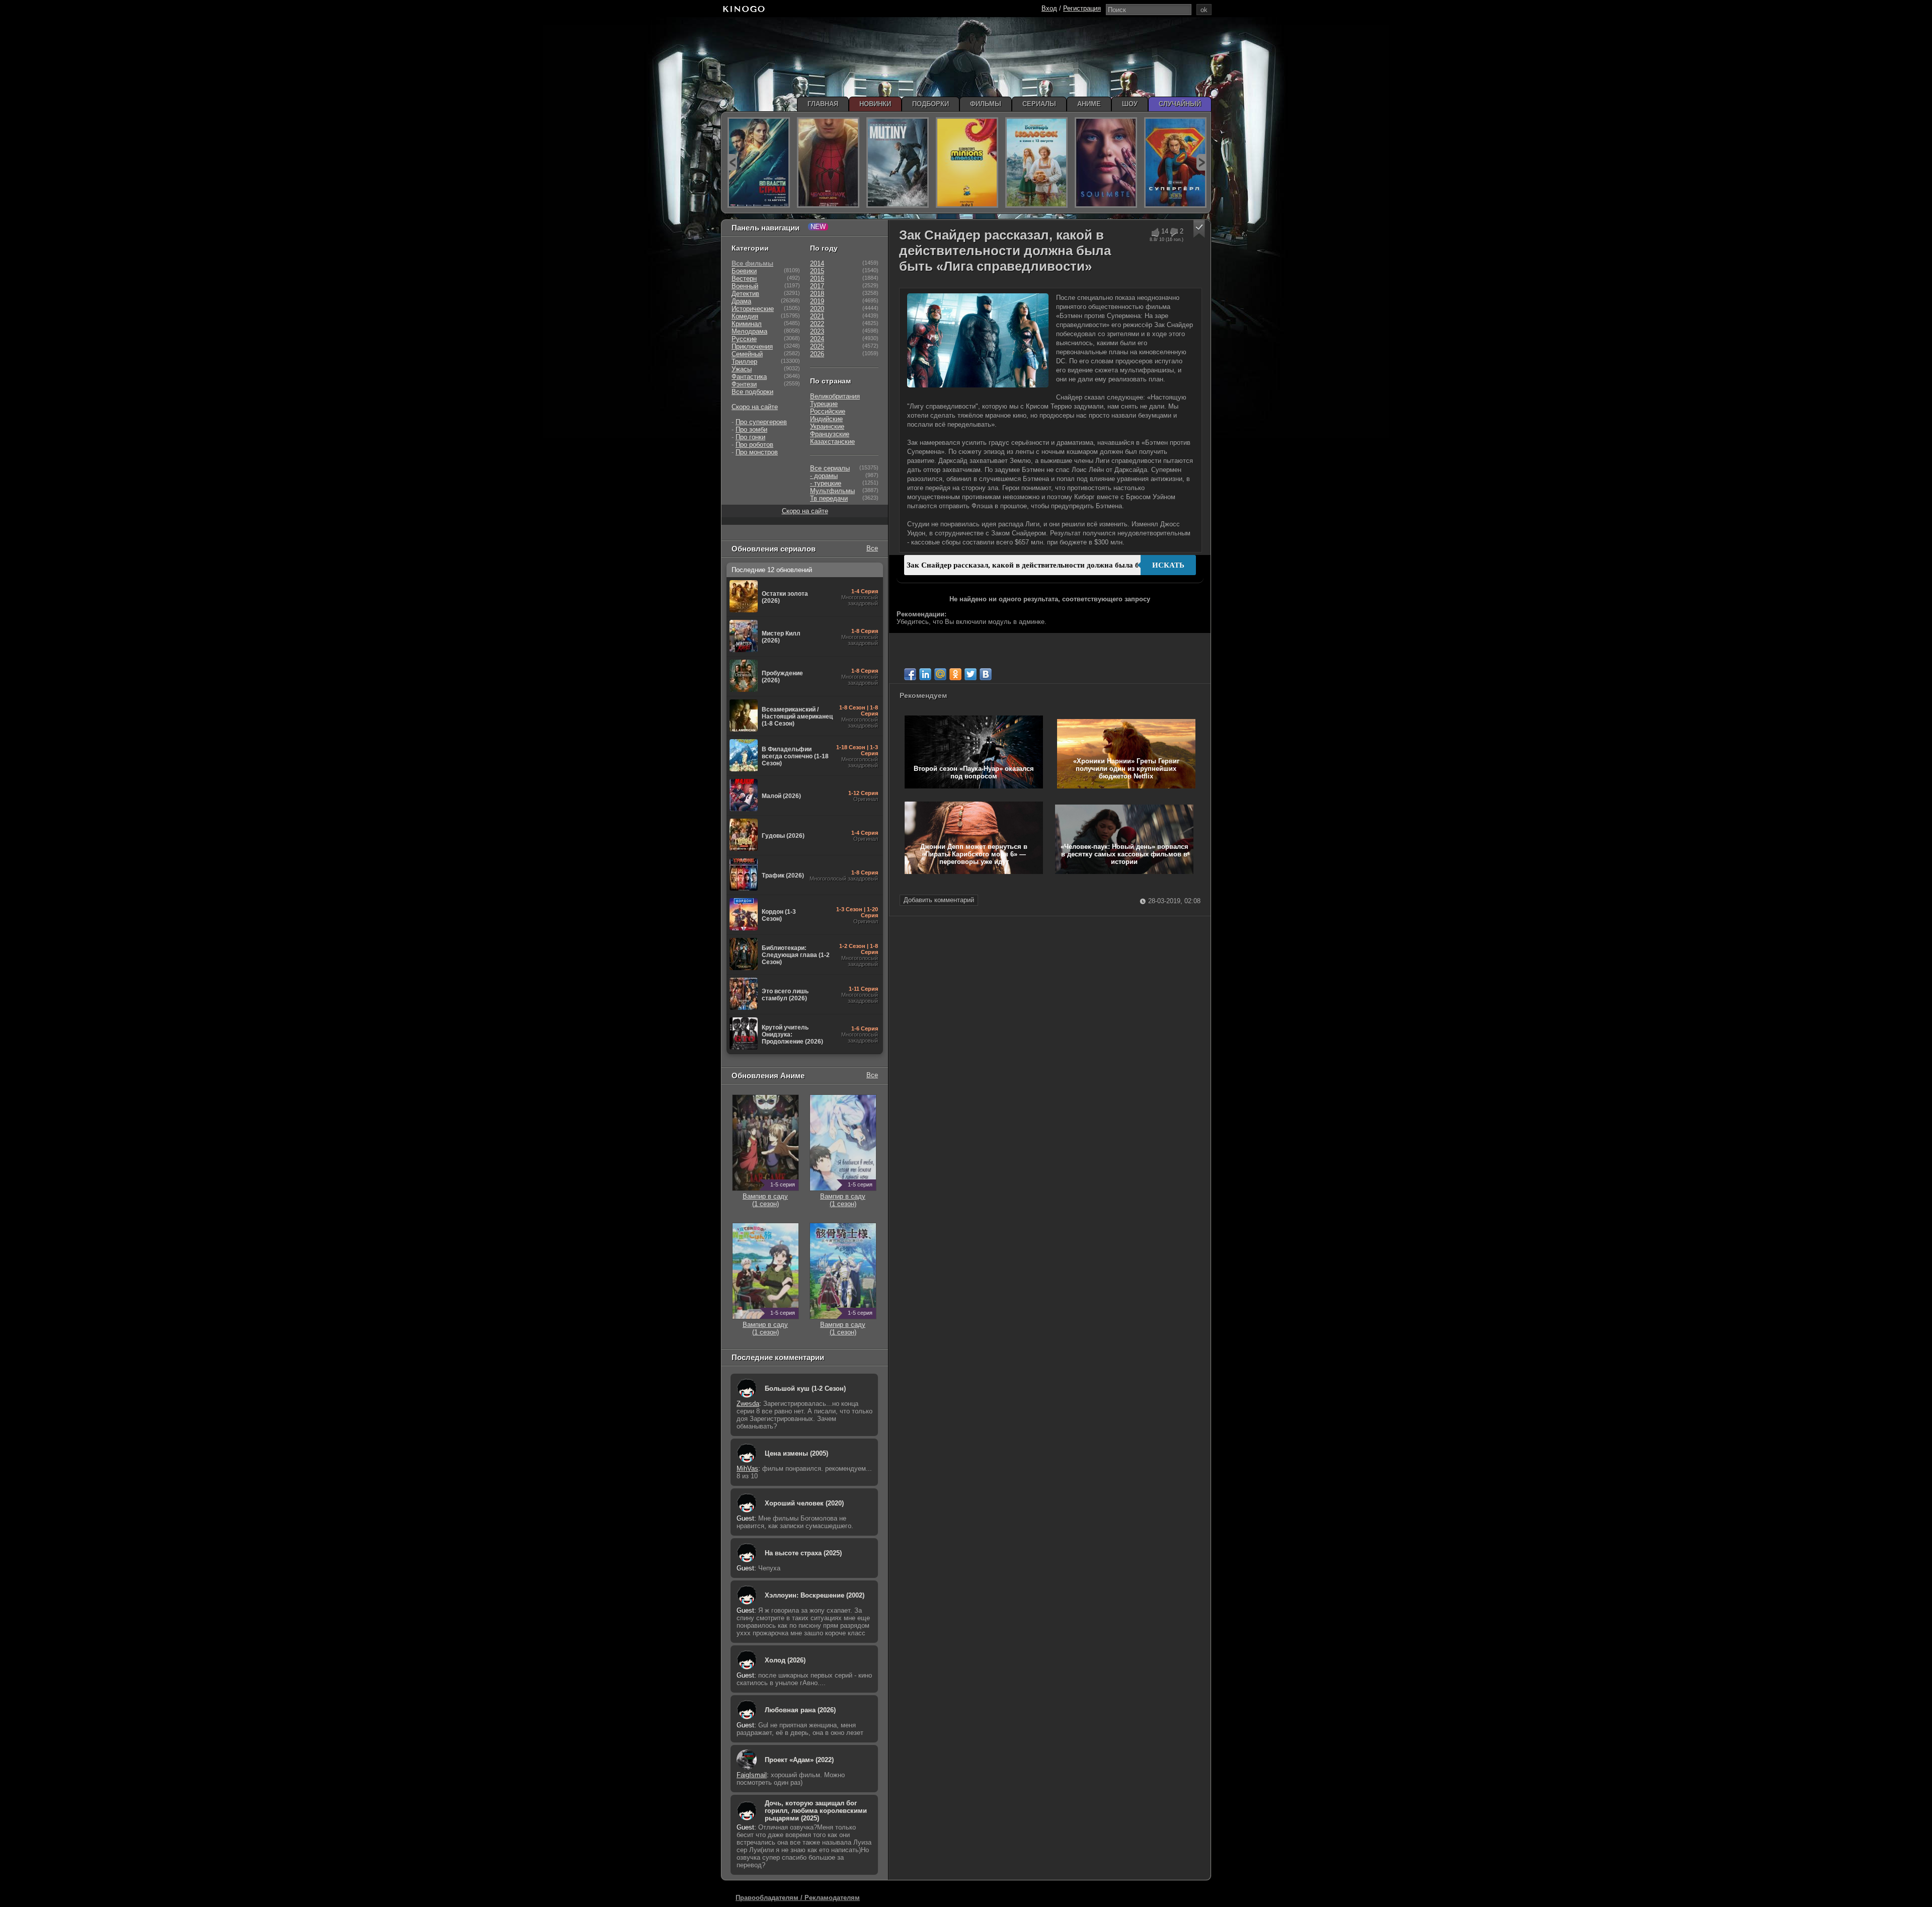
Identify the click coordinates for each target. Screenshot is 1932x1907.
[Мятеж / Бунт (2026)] (898, 163)
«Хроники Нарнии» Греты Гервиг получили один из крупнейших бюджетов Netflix (1126, 769)
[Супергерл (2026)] (1175, 163)
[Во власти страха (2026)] (759, 163)
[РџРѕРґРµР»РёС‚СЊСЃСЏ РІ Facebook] (910, 674)
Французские (830, 434)
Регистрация (1082, 8)
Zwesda (748, 1404)
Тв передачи (829, 498)
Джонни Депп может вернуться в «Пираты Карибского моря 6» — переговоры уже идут (974, 854)
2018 (817, 294)
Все (872, 548)
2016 (817, 279)
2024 (817, 339)
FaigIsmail (752, 1775)
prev (732, 162)
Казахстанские (832, 442)
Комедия (745, 316)
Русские (744, 339)
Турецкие (824, 404)
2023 (817, 331)
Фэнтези (744, 384)
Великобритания (835, 396)
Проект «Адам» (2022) (799, 1760)
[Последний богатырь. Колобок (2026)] (1036, 163)
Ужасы (742, 369)
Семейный (747, 354)
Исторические (753, 309)
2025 (817, 346)
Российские (828, 411)
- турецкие (826, 483)
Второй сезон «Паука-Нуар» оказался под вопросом (974, 772)
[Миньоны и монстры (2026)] (967, 163)
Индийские (826, 419)
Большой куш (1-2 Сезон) (805, 1388)
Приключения (752, 346)
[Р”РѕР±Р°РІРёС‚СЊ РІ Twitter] (971, 674)
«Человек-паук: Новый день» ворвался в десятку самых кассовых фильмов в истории (1124, 854)
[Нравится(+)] (1155, 232)
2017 (817, 286)
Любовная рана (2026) (800, 1710)
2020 (817, 309)
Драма (741, 301)
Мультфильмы (832, 491)
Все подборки (752, 392)
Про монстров (757, 452)
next (1201, 162)
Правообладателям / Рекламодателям (798, 1898)
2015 (817, 271)
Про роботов (754, 445)
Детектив (745, 294)
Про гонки (750, 437)
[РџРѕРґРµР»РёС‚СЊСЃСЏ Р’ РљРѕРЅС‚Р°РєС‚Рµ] (986, 674)
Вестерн (744, 279)
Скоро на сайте (755, 407)
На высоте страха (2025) (803, 1553)
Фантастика (749, 377)
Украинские (827, 426)
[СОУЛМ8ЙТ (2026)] (1106, 163)
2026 (817, 354)
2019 (817, 301)
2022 (817, 324)
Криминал (747, 324)
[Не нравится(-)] (1174, 232)
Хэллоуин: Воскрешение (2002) (815, 1595)
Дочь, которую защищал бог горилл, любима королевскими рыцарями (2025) (816, 1811)
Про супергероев (761, 422)
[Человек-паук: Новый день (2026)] (828, 163)
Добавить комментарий (939, 900)
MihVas (747, 1468)
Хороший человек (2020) (804, 1503)
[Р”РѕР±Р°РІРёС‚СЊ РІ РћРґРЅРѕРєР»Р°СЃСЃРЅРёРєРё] (955, 674)
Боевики (744, 271)
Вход (1049, 8)
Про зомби (751, 429)
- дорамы (824, 476)
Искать (1168, 565)
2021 (817, 316)
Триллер (744, 362)
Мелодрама (749, 331)
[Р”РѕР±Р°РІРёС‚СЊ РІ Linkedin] (925, 674)
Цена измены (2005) (796, 1453)
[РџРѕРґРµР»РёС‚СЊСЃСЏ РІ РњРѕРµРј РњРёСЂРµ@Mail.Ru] (940, 674)
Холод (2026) (785, 1660)
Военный (745, 286)
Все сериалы (830, 468)
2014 (817, 263)
